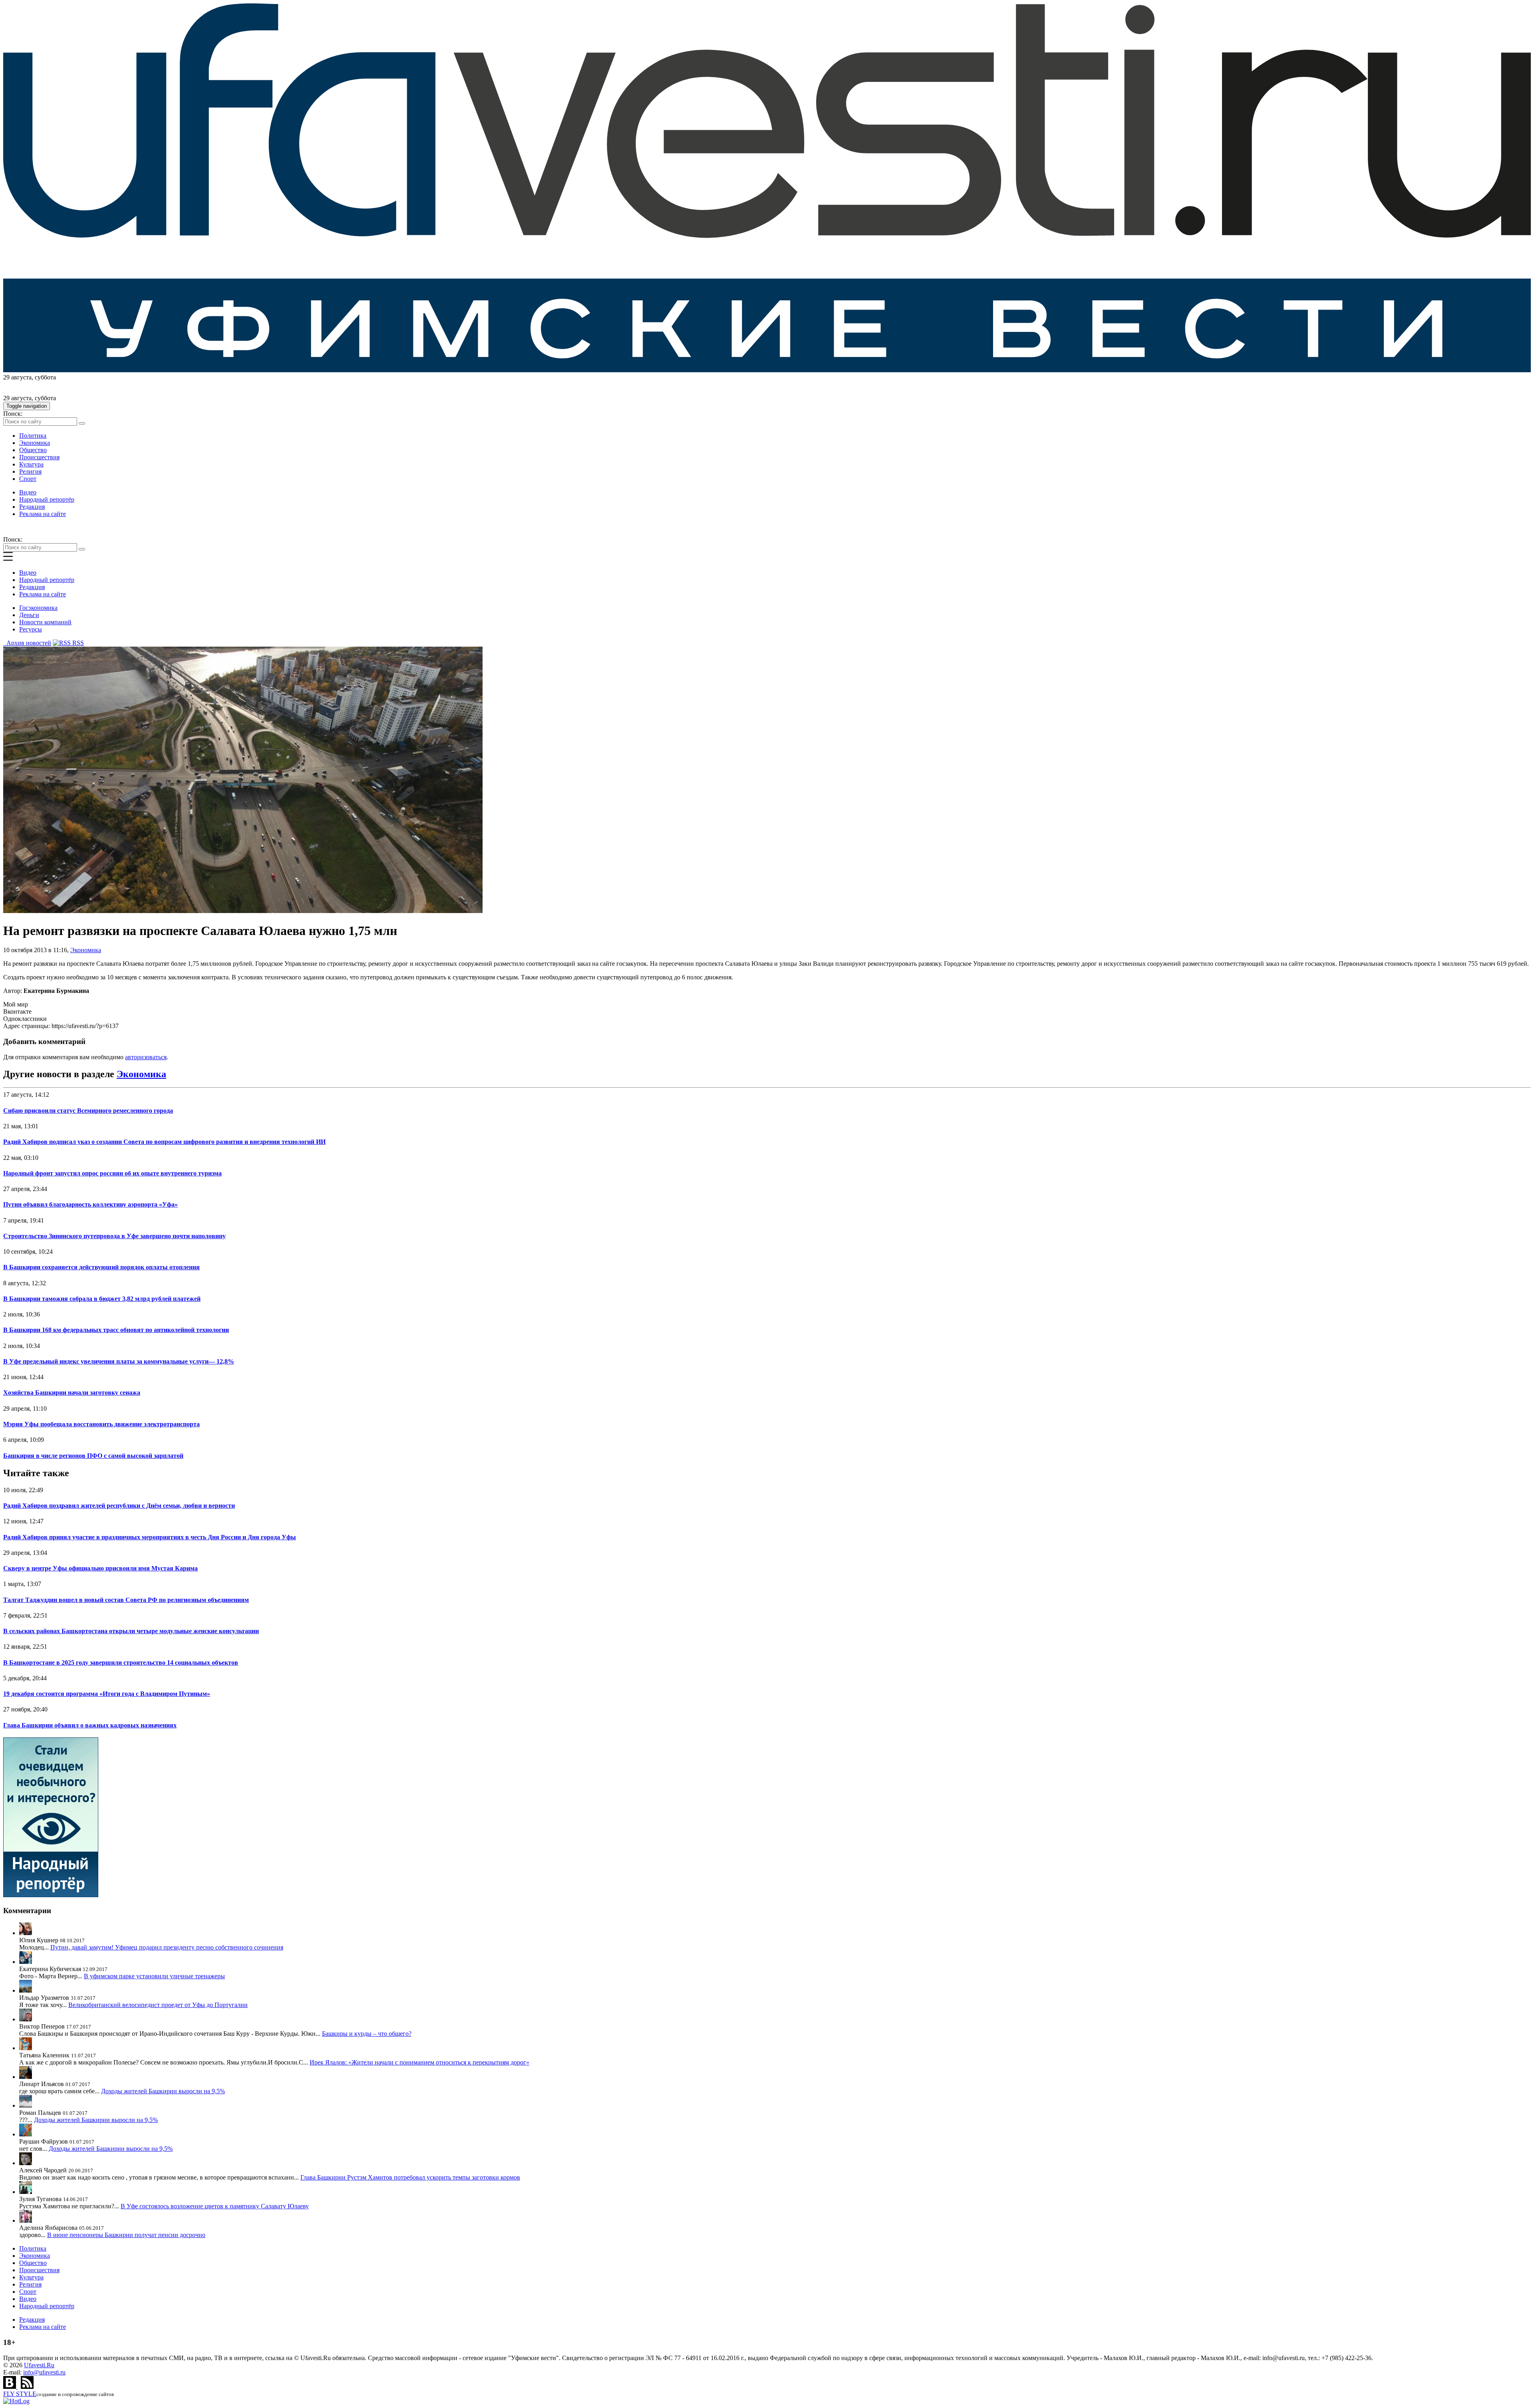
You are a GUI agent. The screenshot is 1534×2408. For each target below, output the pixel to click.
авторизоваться (146, 1057)
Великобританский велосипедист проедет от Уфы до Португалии (158, 2005)
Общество (33, 450)
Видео (28, 492)
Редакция (32, 507)
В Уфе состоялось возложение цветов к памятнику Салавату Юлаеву (215, 2206)
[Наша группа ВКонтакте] (10, 2387)
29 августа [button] (17, 377)
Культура (31, 464)
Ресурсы (31, 629)
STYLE (20, 2394)
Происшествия (39, 457)
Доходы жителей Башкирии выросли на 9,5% (163, 2091)
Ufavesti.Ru (39, 2365)
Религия (30, 471)
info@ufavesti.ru (44, 2372)
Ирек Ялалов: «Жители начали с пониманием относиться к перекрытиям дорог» (419, 2062)
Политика (33, 436)
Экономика (35, 443)
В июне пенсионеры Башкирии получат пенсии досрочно (126, 2235)
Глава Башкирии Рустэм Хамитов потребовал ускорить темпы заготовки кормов (410, 2177)
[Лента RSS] (27, 2387)
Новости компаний (45, 622)
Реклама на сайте (43, 514)
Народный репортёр (47, 499)
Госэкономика (38, 608)
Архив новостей (27, 643)
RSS (77, 643)
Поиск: (13, 414)
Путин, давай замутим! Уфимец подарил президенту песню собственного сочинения (167, 1947)
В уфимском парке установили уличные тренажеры (154, 1976)
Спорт (28, 479)
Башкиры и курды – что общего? (367, 2034)
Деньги (29, 615)
